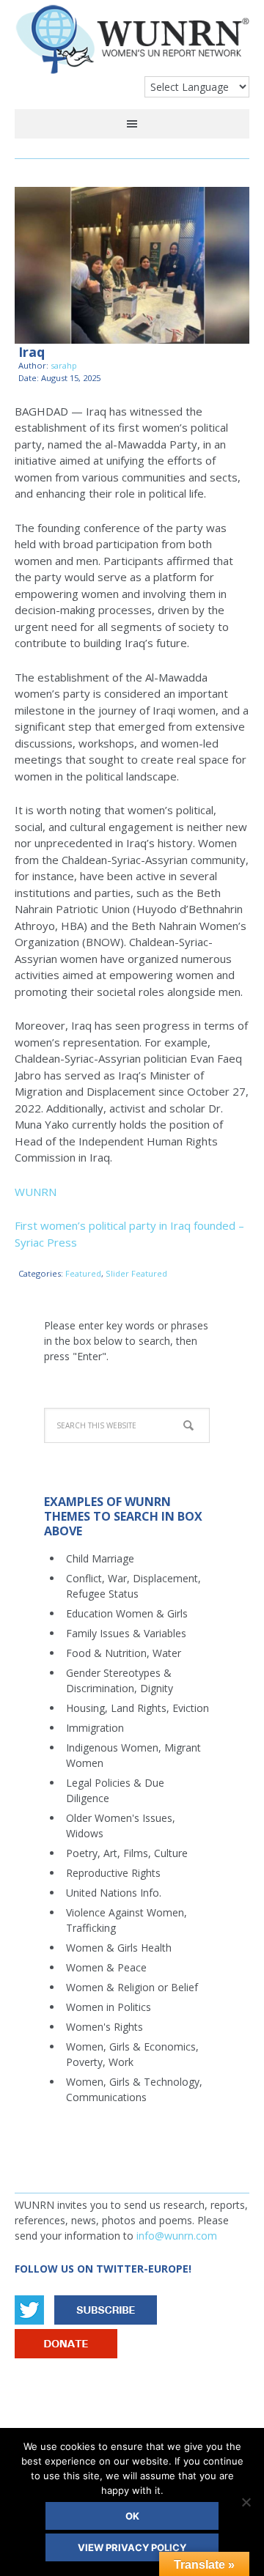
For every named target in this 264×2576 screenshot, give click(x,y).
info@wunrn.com (177, 2236)
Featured (83, 1273)
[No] (246, 2502)
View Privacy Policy (132, 2547)
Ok (132, 2516)
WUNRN (132, 46)
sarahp (64, 365)
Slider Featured (136, 1273)
